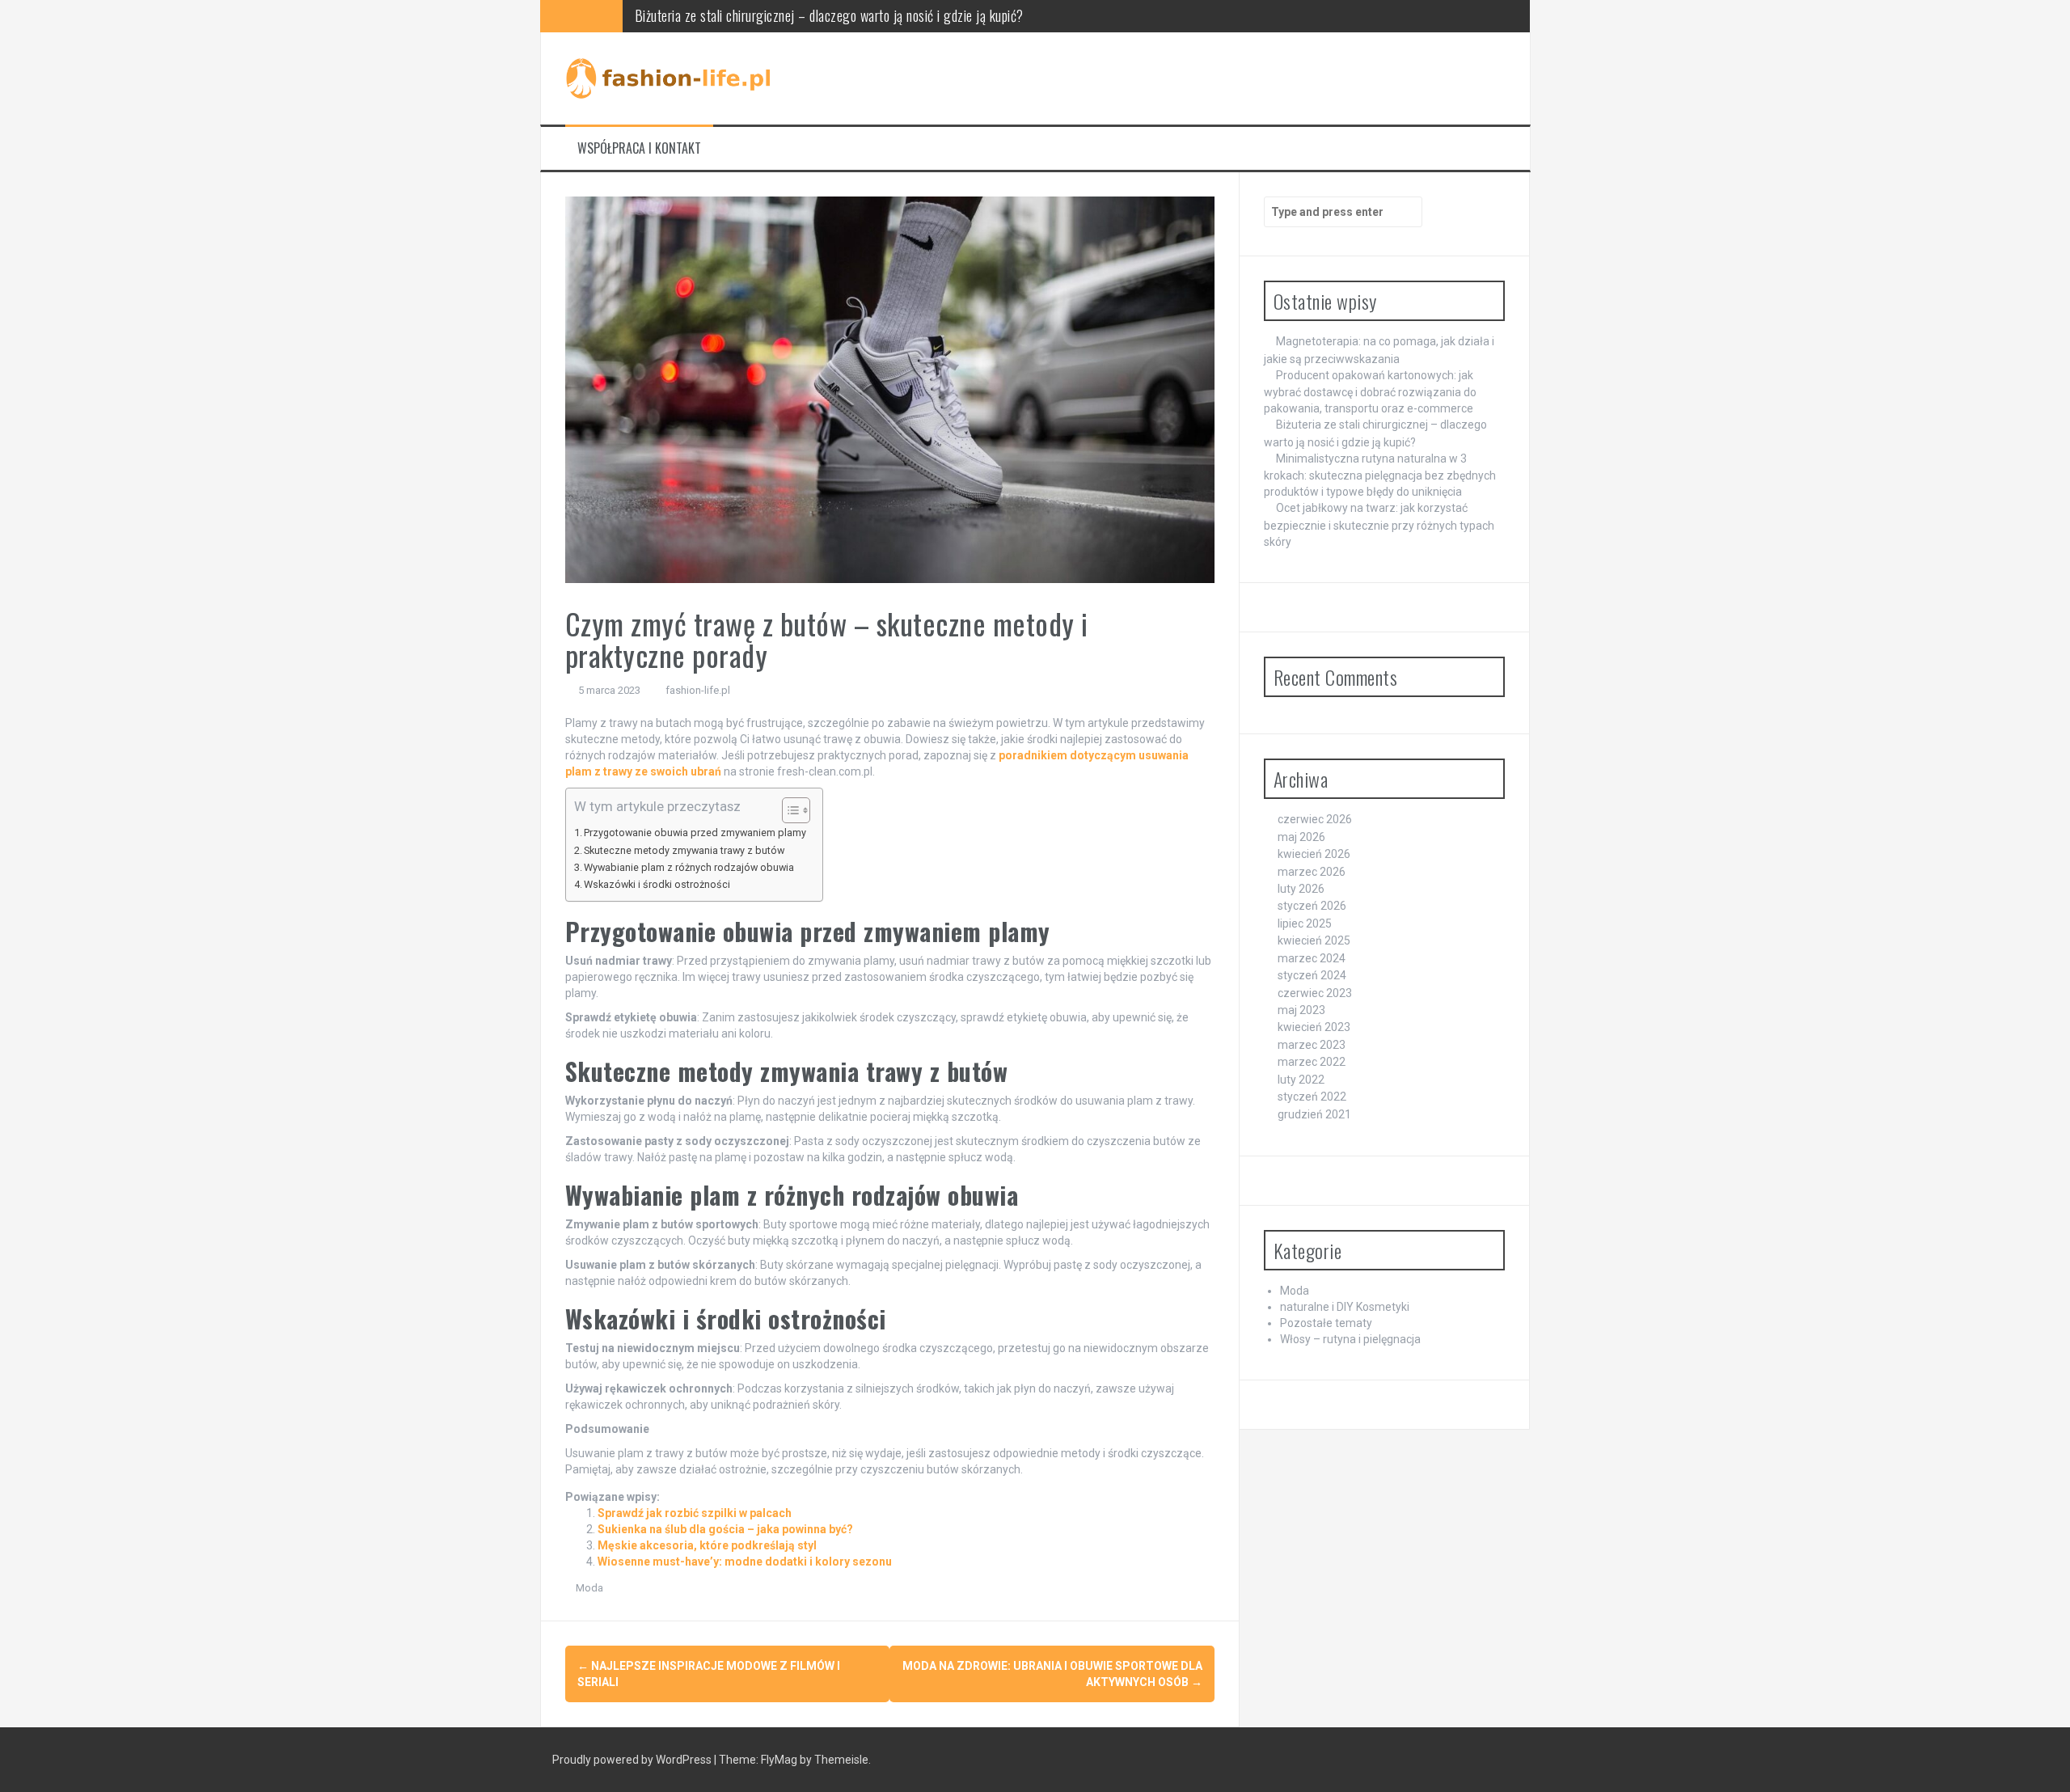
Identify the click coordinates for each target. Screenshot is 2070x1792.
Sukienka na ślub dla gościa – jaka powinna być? (725, 1529)
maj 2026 (1301, 837)
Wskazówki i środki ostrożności (657, 884)
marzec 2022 (1312, 1062)
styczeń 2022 (1312, 1097)
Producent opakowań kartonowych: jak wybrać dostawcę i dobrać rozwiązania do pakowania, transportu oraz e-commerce (1370, 392)
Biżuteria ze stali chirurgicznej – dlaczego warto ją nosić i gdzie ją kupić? (829, 15)
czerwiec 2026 (1315, 819)
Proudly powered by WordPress (633, 1760)
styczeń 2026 (1312, 906)
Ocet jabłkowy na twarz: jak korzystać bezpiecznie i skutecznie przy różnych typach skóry (1379, 524)
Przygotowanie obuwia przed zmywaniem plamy (695, 833)
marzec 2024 (1312, 958)
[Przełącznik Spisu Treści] (788, 810)
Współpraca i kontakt (639, 148)
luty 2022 (1301, 1080)
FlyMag (779, 1760)
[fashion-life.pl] (670, 78)
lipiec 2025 (1305, 923)
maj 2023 (1301, 1010)
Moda (589, 1588)
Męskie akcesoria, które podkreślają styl (707, 1545)
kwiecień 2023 (1314, 1027)
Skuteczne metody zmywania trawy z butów (684, 850)
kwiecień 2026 (1314, 854)
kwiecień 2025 (1314, 940)
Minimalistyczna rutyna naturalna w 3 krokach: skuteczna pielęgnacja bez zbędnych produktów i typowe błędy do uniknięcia (1380, 475)
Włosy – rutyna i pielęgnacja (1350, 1339)
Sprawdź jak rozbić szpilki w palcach (695, 1513)
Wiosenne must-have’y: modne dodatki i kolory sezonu (745, 1562)
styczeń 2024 (1312, 975)
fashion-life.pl (698, 690)
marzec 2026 (1312, 872)
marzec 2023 (1312, 1045)
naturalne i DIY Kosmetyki (1345, 1307)
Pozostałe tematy (1326, 1323)
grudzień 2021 (1314, 1114)
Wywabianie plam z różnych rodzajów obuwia (689, 867)
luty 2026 (1301, 889)
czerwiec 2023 (1315, 993)
